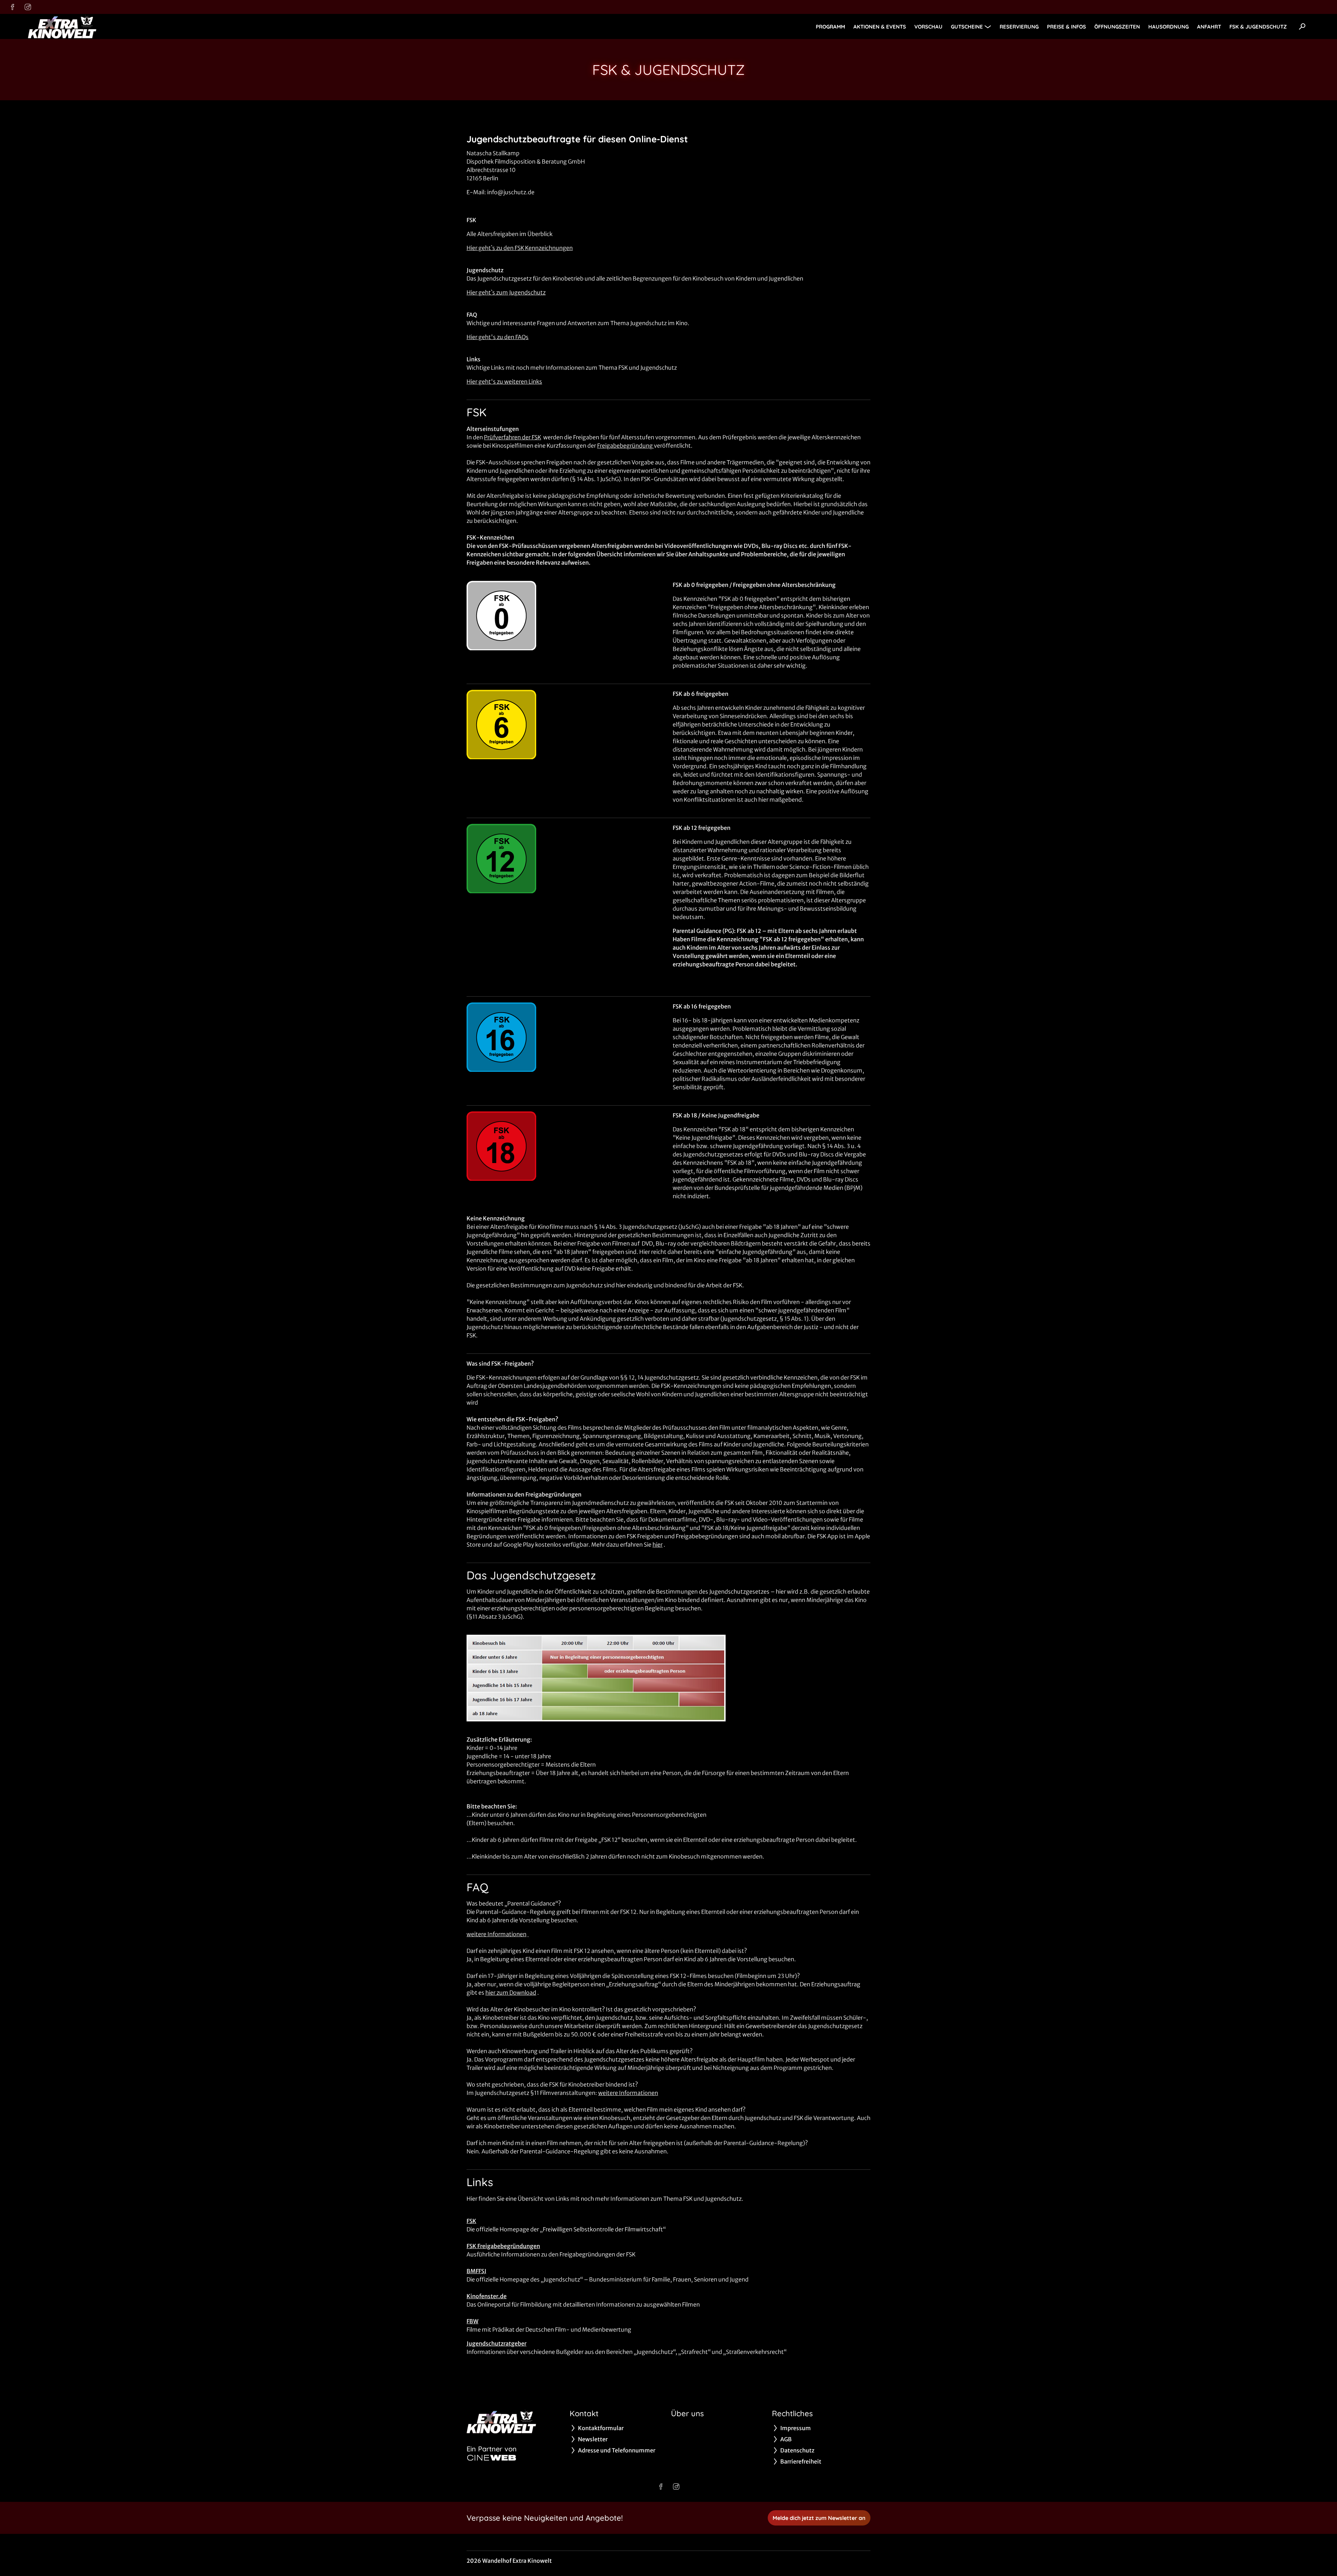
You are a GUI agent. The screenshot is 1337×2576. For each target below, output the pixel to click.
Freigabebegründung (626, 446)
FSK (471, 2221)
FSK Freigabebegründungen (503, 2246)
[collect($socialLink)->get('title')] (13, 7)
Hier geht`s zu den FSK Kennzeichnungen (520, 248)
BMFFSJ (476, 2271)
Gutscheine (967, 27)
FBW (472, 2321)
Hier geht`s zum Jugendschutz (506, 292)
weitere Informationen (497, 1934)
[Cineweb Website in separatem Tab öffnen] (492, 2458)
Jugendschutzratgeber (497, 2343)
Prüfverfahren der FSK (513, 437)
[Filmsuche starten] (1302, 26)
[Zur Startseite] (77, 26)
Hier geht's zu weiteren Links (504, 382)
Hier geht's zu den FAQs (498, 337)
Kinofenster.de (487, 2296)
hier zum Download (511, 1993)
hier (658, 1545)
